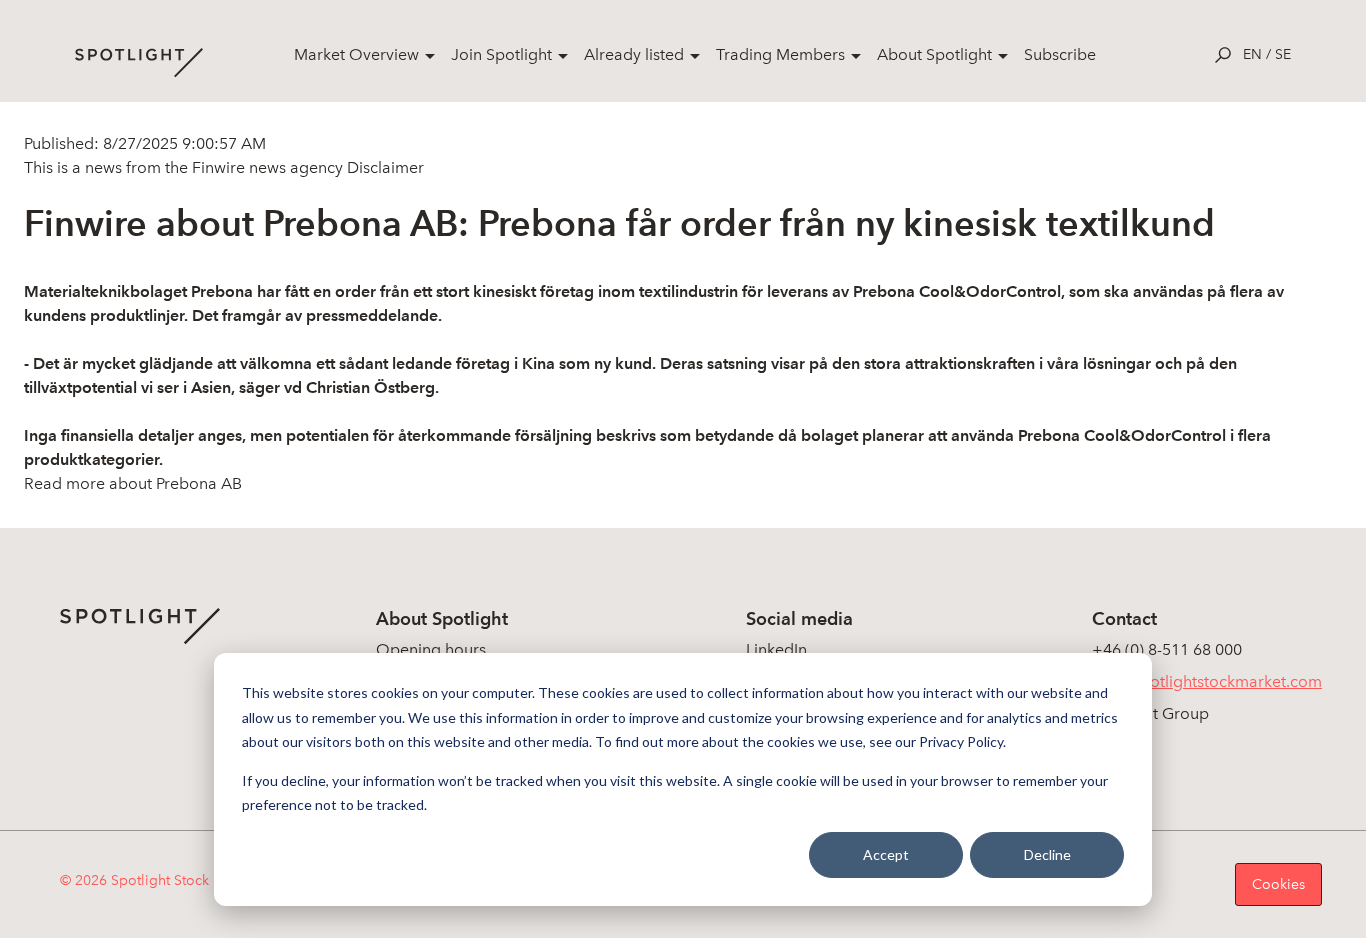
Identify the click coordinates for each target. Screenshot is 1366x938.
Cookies (1278, 884)
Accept (886, 854)
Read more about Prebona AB (133, 483)
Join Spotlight (501, 54)
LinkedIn (776, 649)
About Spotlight (934, 54)
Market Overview (356, 54)
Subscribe (1060, 54)
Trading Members (780, 54)
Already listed (634, 54)
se (1283, 54)
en (1252, 54)
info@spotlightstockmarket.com (1207, 681)
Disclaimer (383, 167)
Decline (1047, 854)
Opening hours (431, 649)
